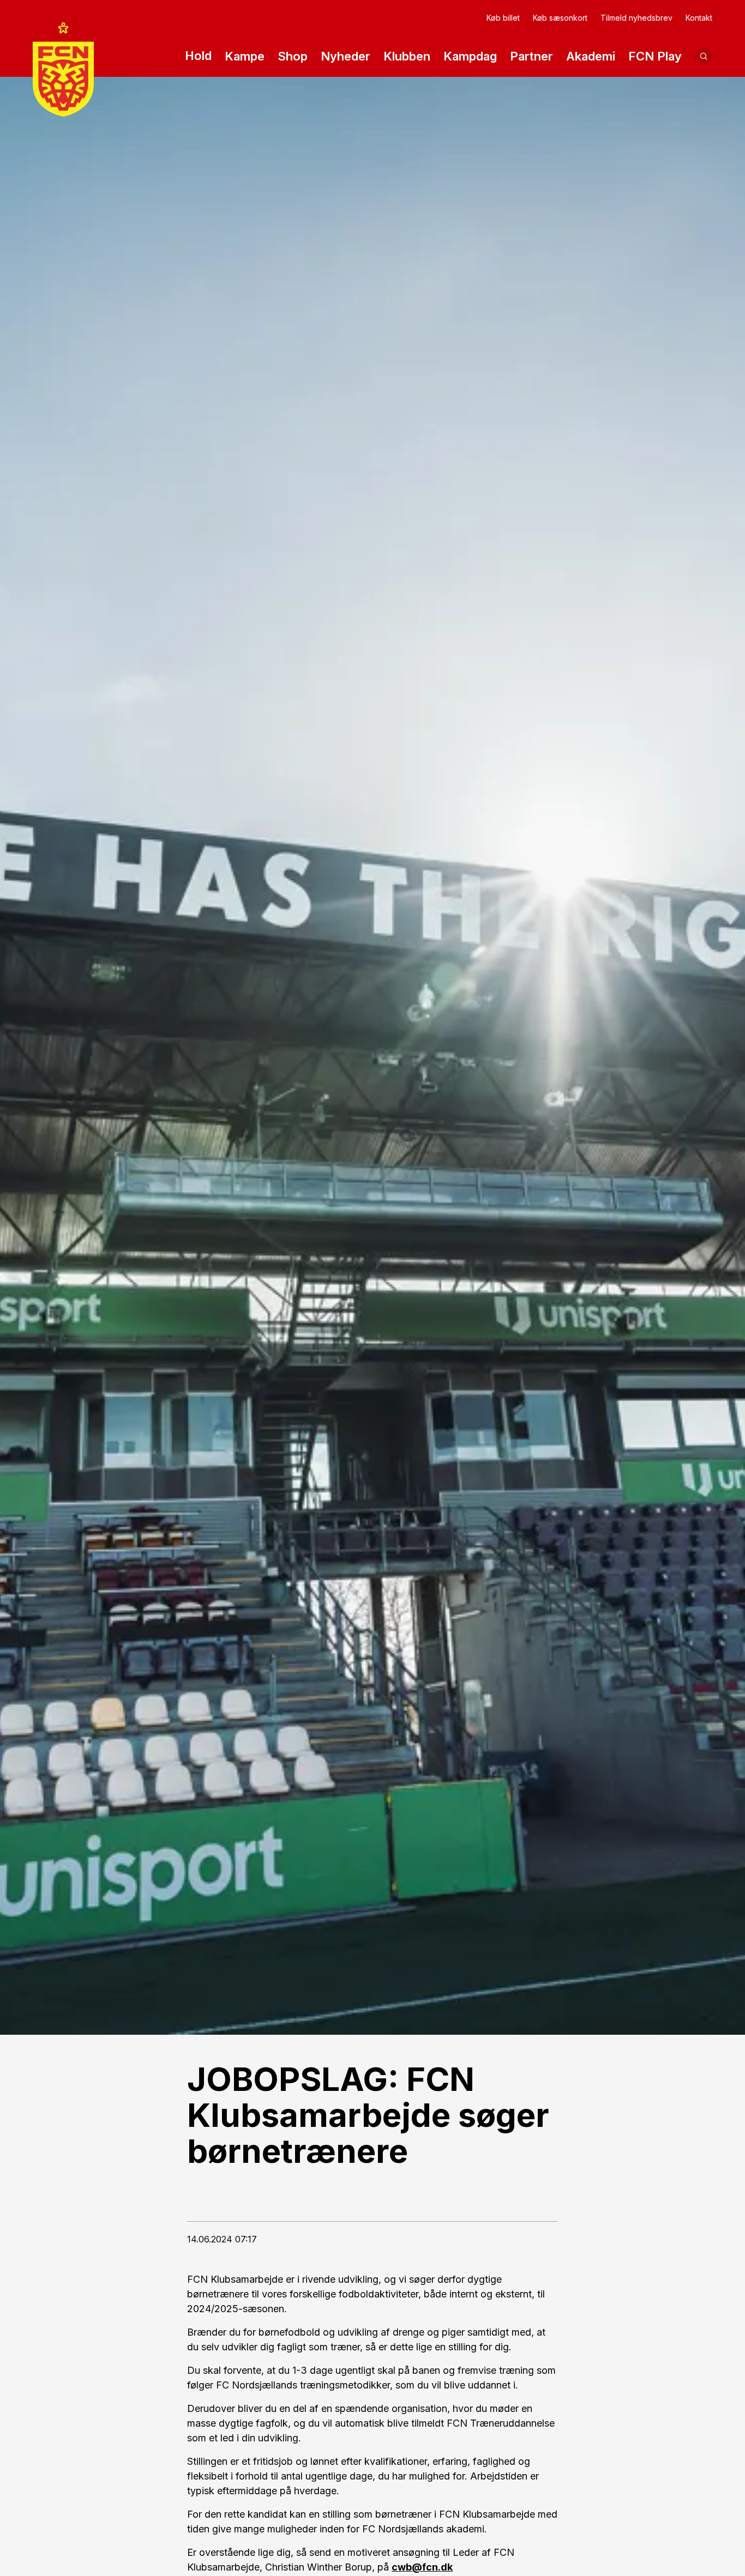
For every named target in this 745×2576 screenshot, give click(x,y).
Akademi (591, 56)
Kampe (245, 56)
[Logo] (63, 69)
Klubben (407, 56)
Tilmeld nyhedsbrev (636, 18)
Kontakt (699, 18)
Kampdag (470, 56)
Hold (198, 56)
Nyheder (346, 56)
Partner (531, 56)
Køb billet (503, 18)
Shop (293, 56)
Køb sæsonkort (560, 18)
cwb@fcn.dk (422, 2567)
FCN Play (655, 56)
